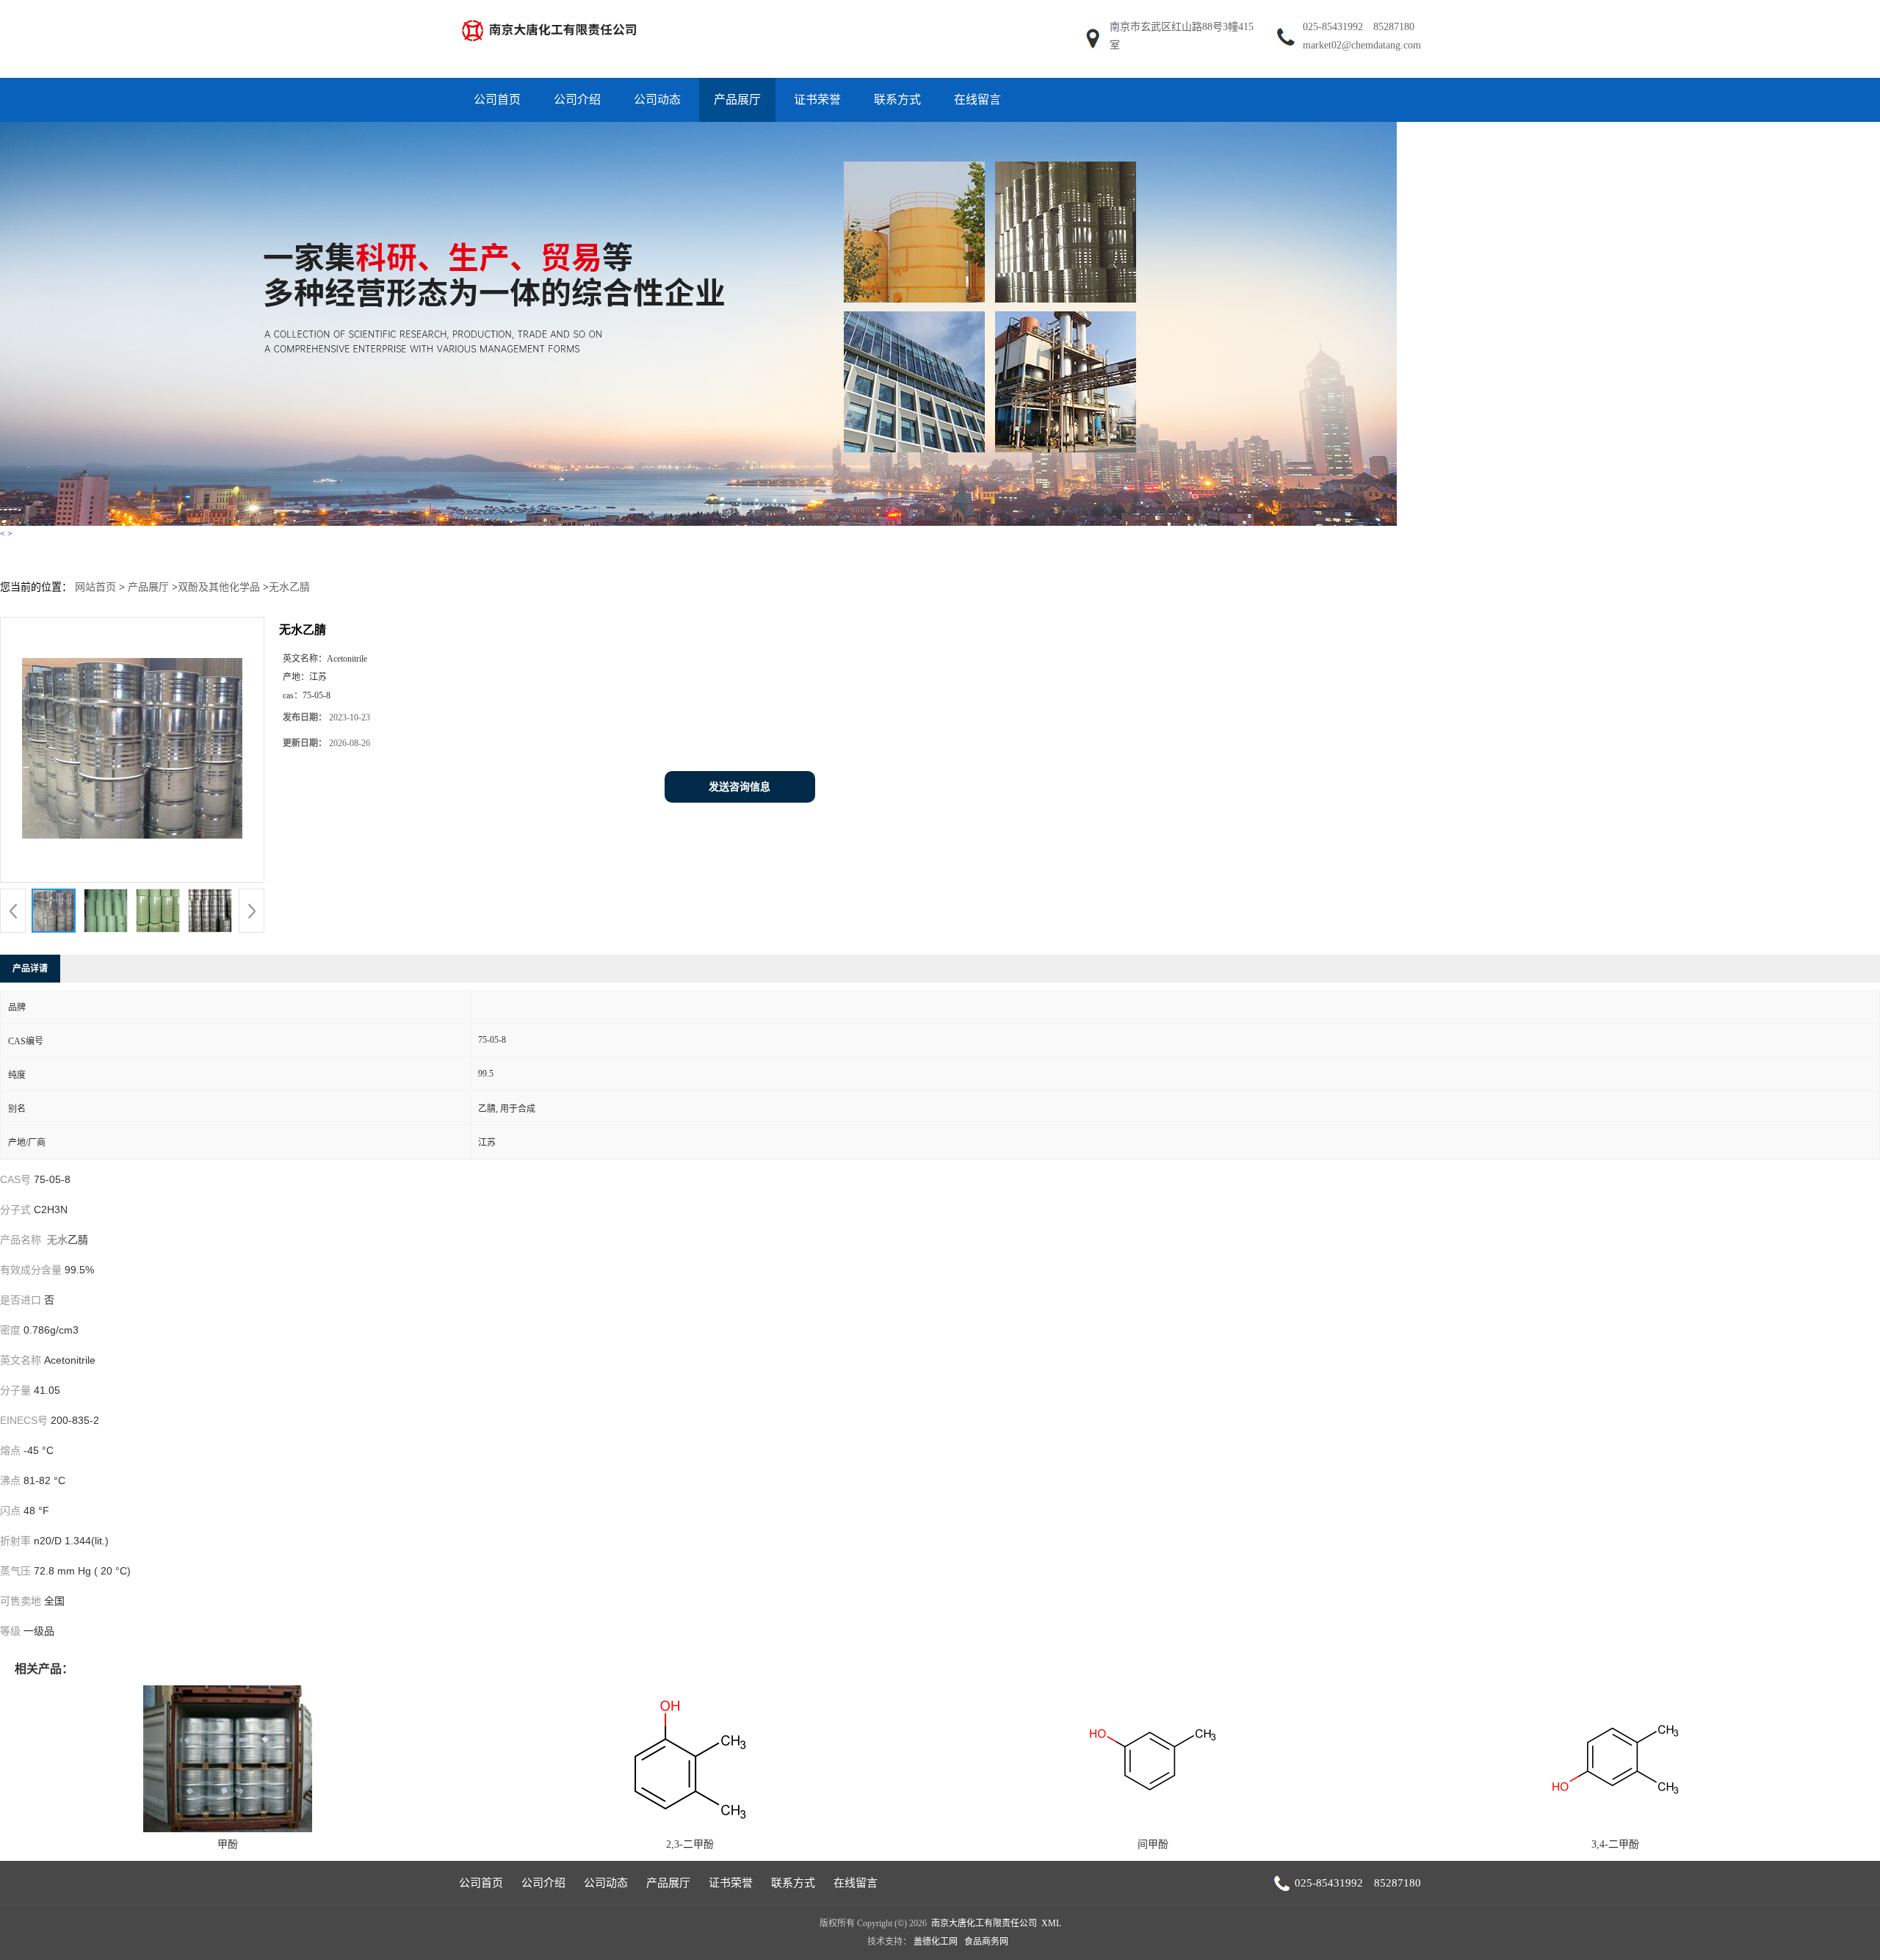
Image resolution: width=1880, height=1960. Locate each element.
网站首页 (95, 587)
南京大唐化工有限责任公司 (984, 1923)
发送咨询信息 (740, 787)
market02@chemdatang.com (1362, 45)
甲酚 (228, 1844)
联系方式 (897, 100)
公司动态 (657, 100)
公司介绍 (577, 100)
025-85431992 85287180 (1359, 27)
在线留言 (977, 100)
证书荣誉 (817, 100)
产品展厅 (737, 100)
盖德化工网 (936, 1942)
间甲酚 (1153, 1844)
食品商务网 (986, 1942)
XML (1051, 1923)
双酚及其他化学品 (219, 587)
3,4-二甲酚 (1615, 1844)
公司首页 (497, 100)
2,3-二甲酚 (690, 1844)
